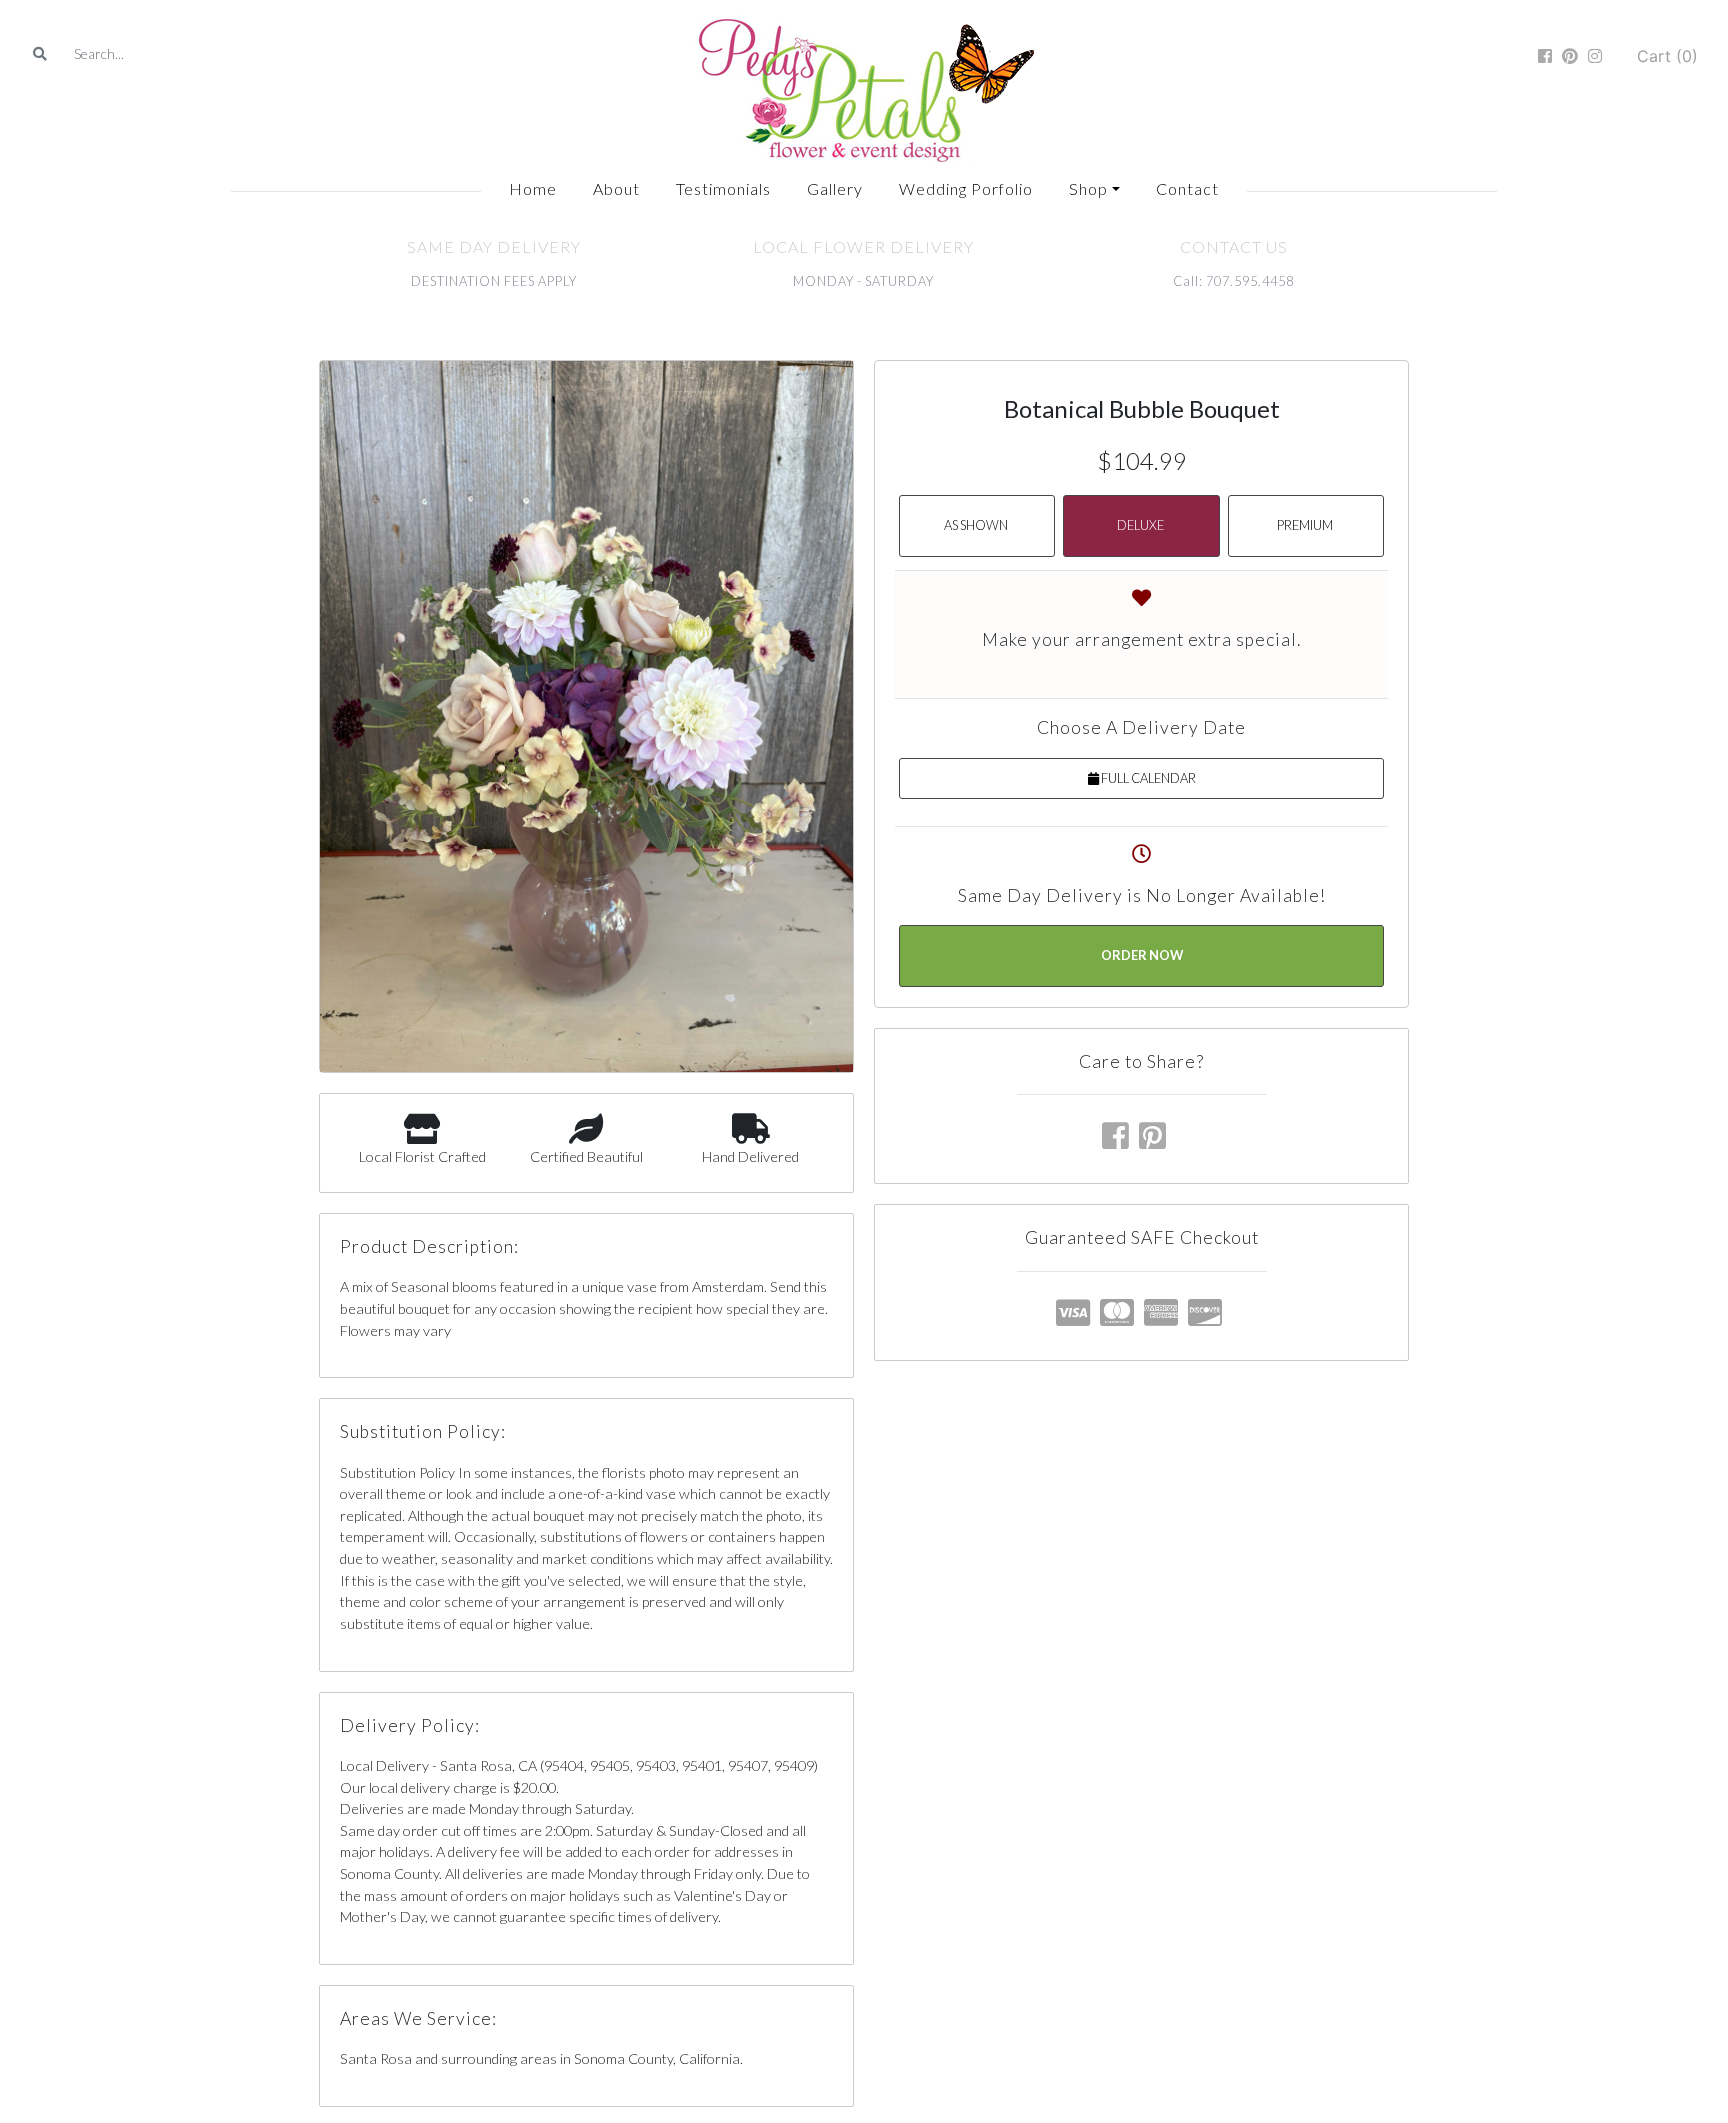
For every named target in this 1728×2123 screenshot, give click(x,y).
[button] (1094, 189)
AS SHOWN (976, 525)
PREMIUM (1305, 525)
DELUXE (1140, 525)
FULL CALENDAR (1147, 778)
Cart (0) (1667, 56)
